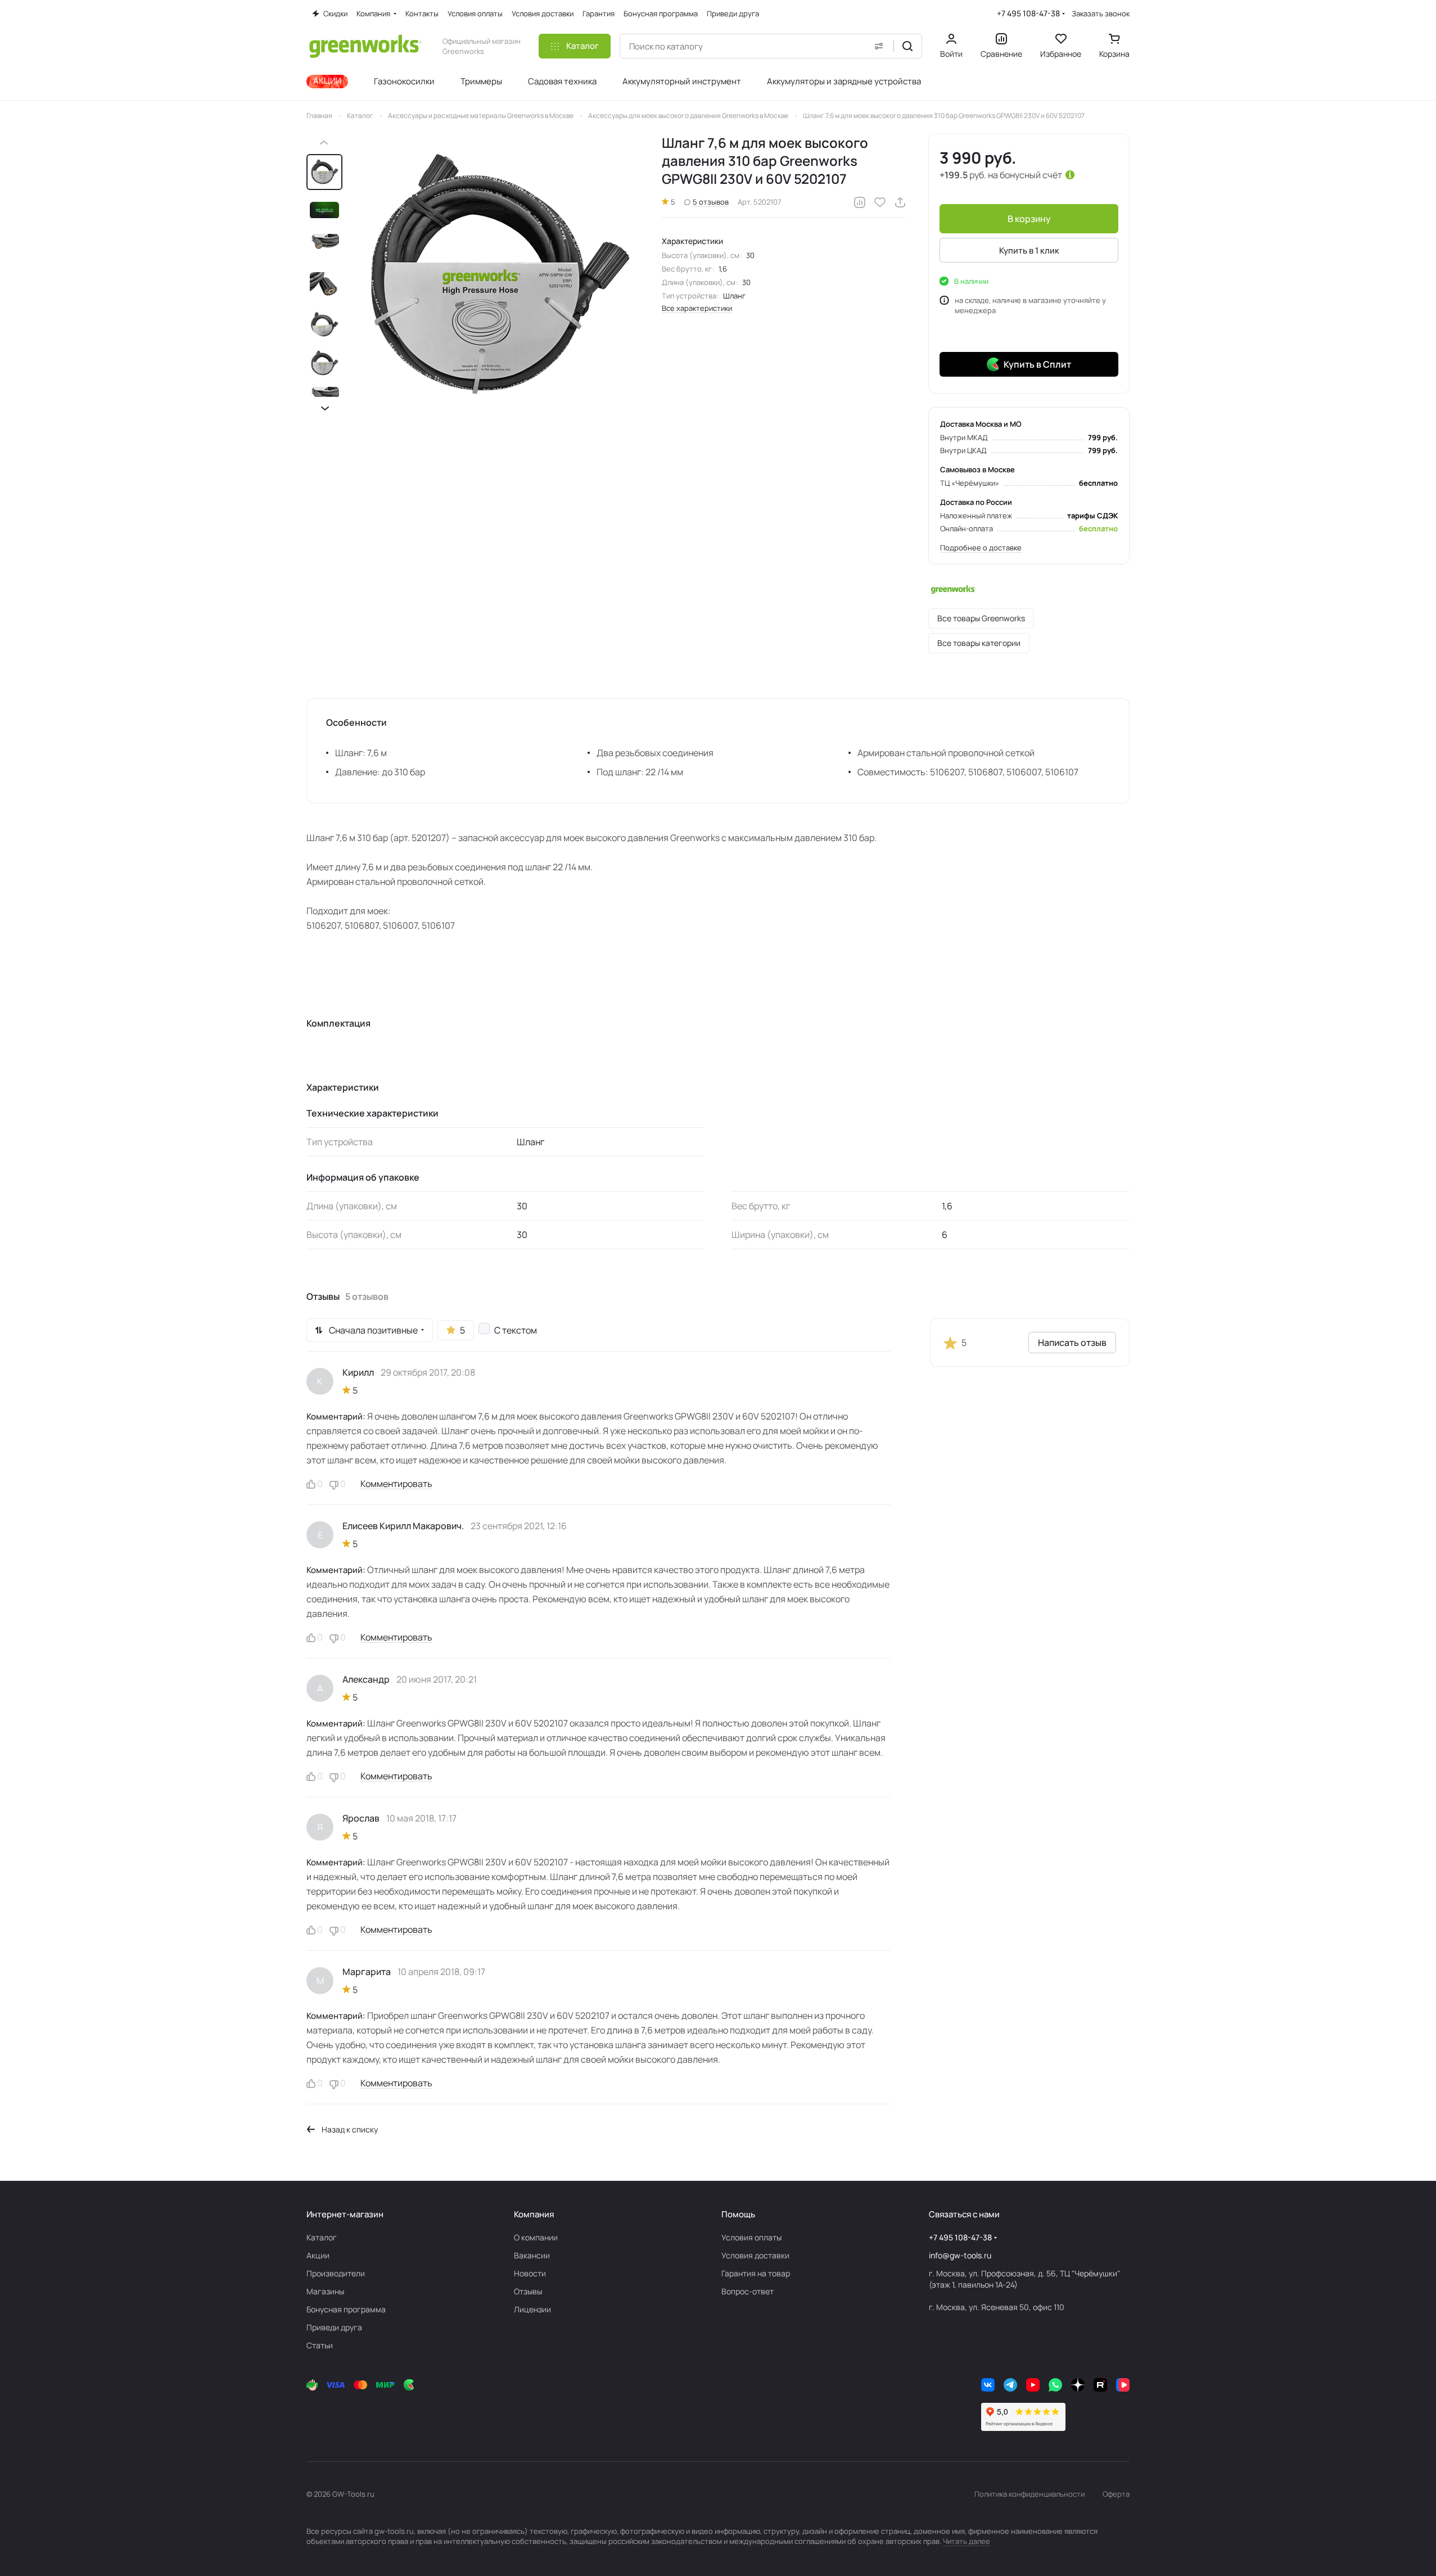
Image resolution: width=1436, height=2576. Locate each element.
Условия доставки (755, 2255)
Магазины (325, 2291)
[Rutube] (1100, 2385)
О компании (536, 2237)
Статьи (320, 2345)
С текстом (516, 1330)
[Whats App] (1055, 2385)
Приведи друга (334, 2327)
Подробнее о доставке (981, 548)
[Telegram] (1010, 2385)
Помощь (738, 2214)
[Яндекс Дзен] (1078, 2385)
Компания (534, 2214)
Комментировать (396, 1484)
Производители (336, 2273)
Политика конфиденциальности (1029, 2494)
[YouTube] (1033, 2385)
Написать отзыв (1072, 1343)
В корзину (1029, 219)
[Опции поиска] (879, 46)
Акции (318, 2255)
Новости (530, 2273)
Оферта (1116, 2494)
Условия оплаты (751, 2237)
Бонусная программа (346, 2309)
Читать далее (967, 2541)
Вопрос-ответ (748, 2291)
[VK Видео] (1123, 2385)
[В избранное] (880, 202)
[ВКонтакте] (988, 2385)
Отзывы (528, 2291)
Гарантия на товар (756, 2273)
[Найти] (907, 46)
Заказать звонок (1101, 14)
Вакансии (532, 2255)
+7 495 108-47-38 (1028, 13)
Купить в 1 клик (1029, 250)
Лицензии (532, 2309)
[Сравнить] (860, 202)
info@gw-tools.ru (960, 2255)
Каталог (322, 2237)
